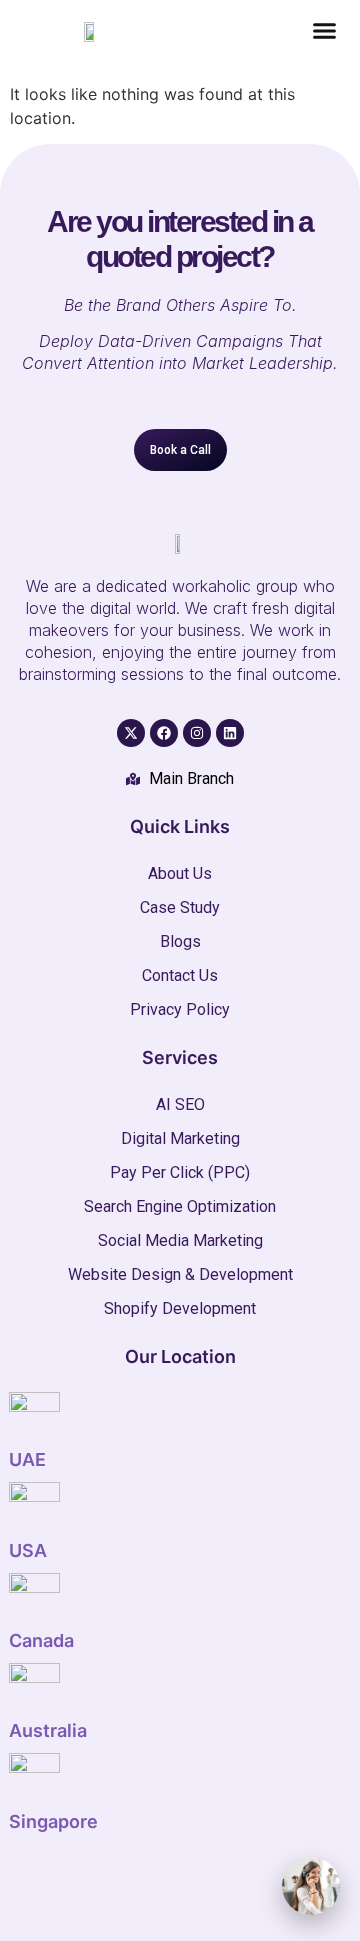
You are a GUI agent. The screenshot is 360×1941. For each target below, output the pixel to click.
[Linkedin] (230, 733)
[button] (324, 31)
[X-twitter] (131, 733)
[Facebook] (164, 733)
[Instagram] (197, 733)
